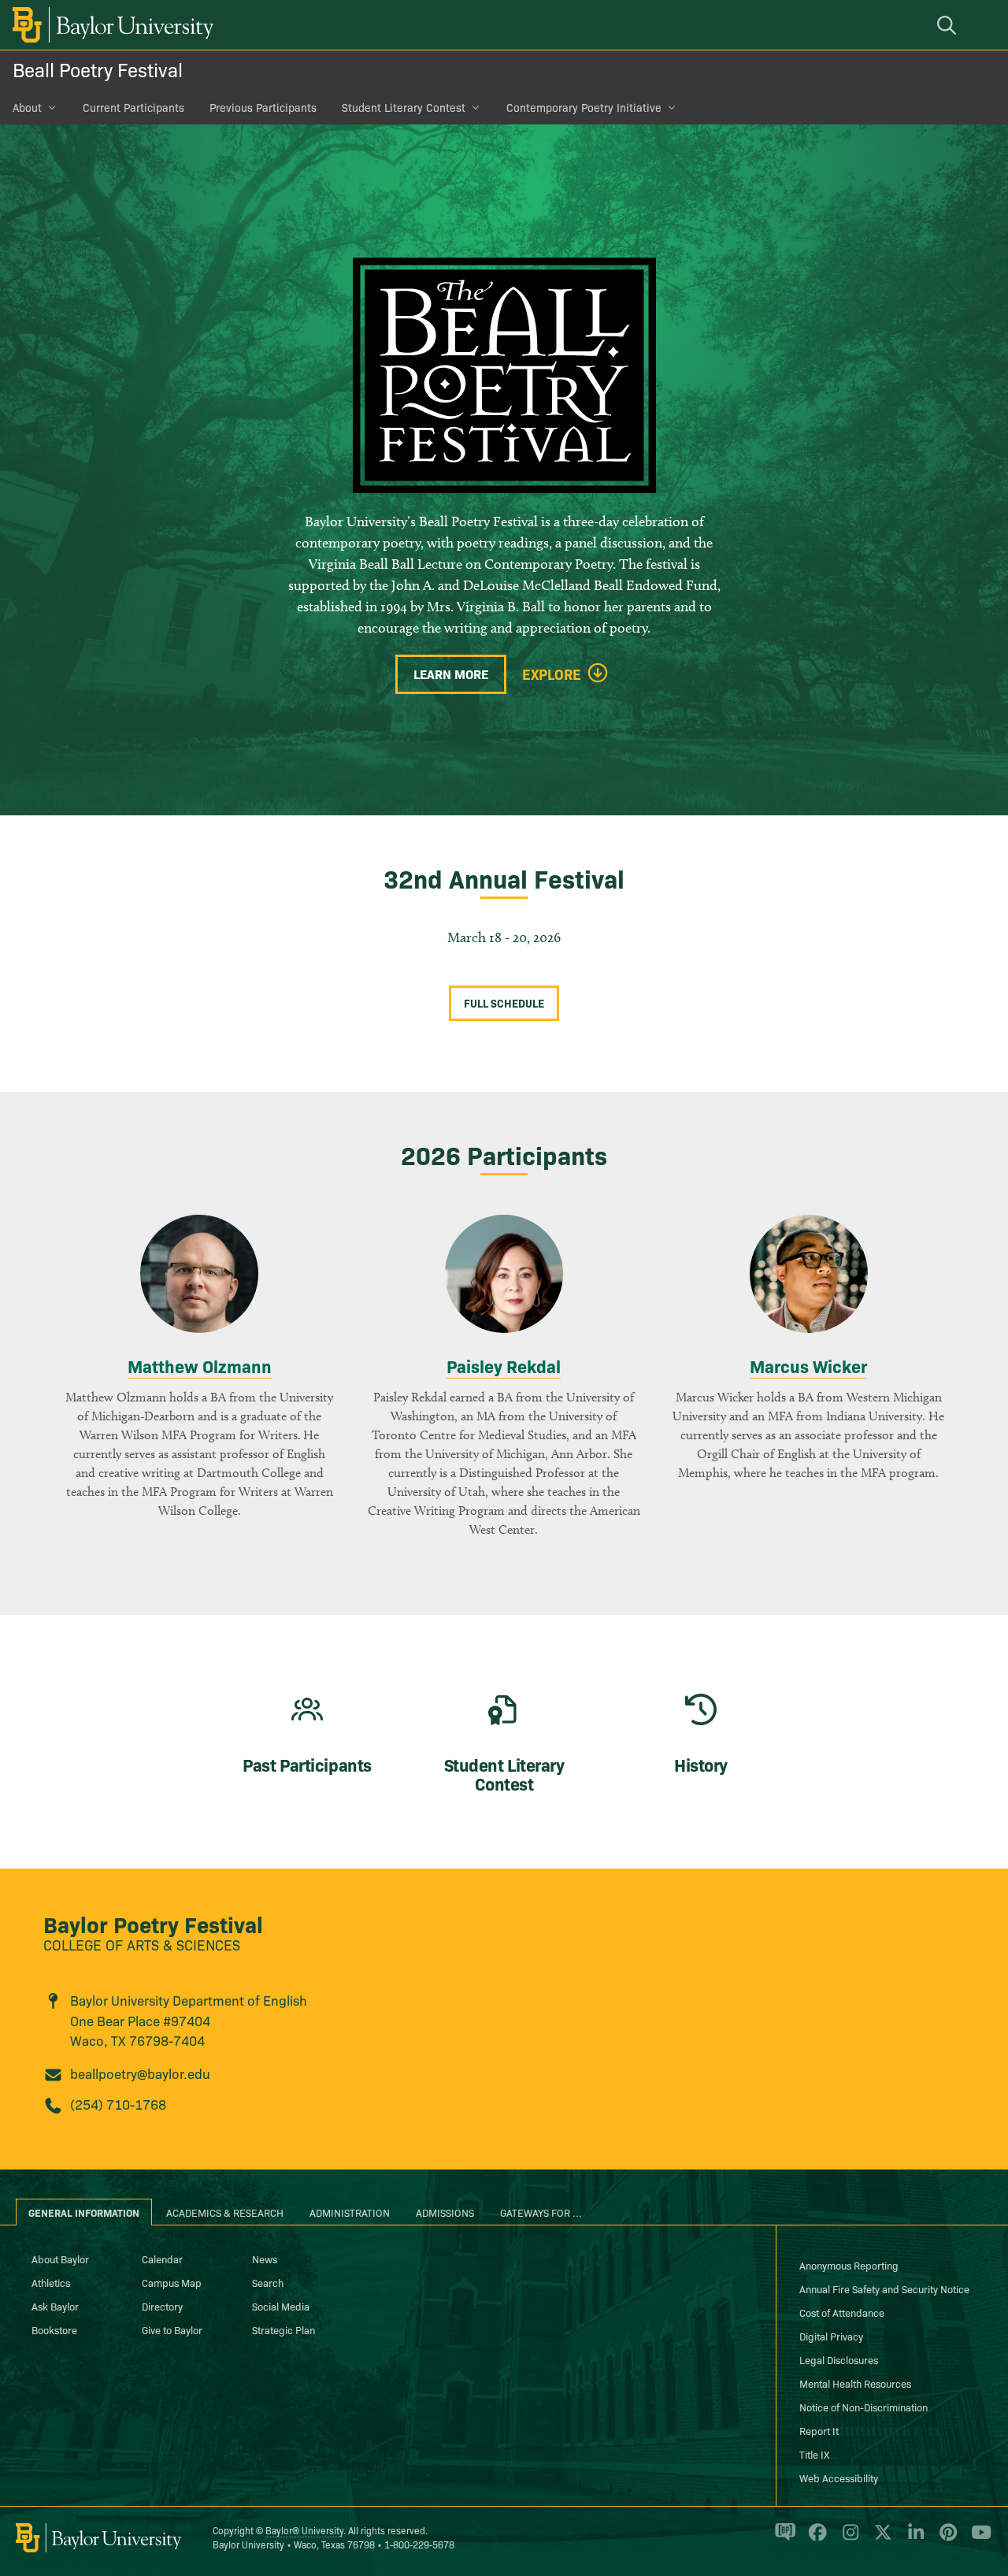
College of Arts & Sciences (142, 1945)
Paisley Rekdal (504, 1366)
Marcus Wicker (808, 1366)
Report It (819, 2430)
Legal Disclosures (839, 2359)
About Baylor (60, 2259)
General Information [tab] (84, 2212)
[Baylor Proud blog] (782, 2539)
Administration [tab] (350, 2212)
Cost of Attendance (842, 2312)
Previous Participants (263, 107)
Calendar (162, 2259)
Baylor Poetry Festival (153, 1923)
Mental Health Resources (855, 2383)
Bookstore (54, 2329)
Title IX (814, 2454)
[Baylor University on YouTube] (977, 2539)
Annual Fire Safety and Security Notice (884, 2288)
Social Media (281, 2306)
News (265, 2259)
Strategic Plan (283, 2329)
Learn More (451, 674)
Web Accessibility (839, 2478)
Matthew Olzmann (200, 1366)
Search (268, 2282)
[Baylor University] (110, 25)
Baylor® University (304, 2530)
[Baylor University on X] (880, 2539)
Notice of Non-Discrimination (863, 2407)
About (27, 107)
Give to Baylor (172, 2329)
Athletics (51, 2282)
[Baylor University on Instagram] (848, 2539)
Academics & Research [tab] (225, 2212)
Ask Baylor (55, 2306)
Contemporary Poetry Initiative (584, 107)
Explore (552, 674)
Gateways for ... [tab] (541, 2212)
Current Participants (133, 107)
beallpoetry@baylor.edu (140, 2073)
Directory (162, 2306)
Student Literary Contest (404, 107)
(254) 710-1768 (118, 2104)
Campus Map (172, 2282)
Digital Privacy (831, 2336)
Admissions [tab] (445, 2212)
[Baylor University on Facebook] (815, 2539)
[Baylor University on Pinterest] (945, 2539)
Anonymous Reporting (849, 2265)
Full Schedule (504, 1003)
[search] (949, 25)
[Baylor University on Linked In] (913, 2539)
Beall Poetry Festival (98, 69)
